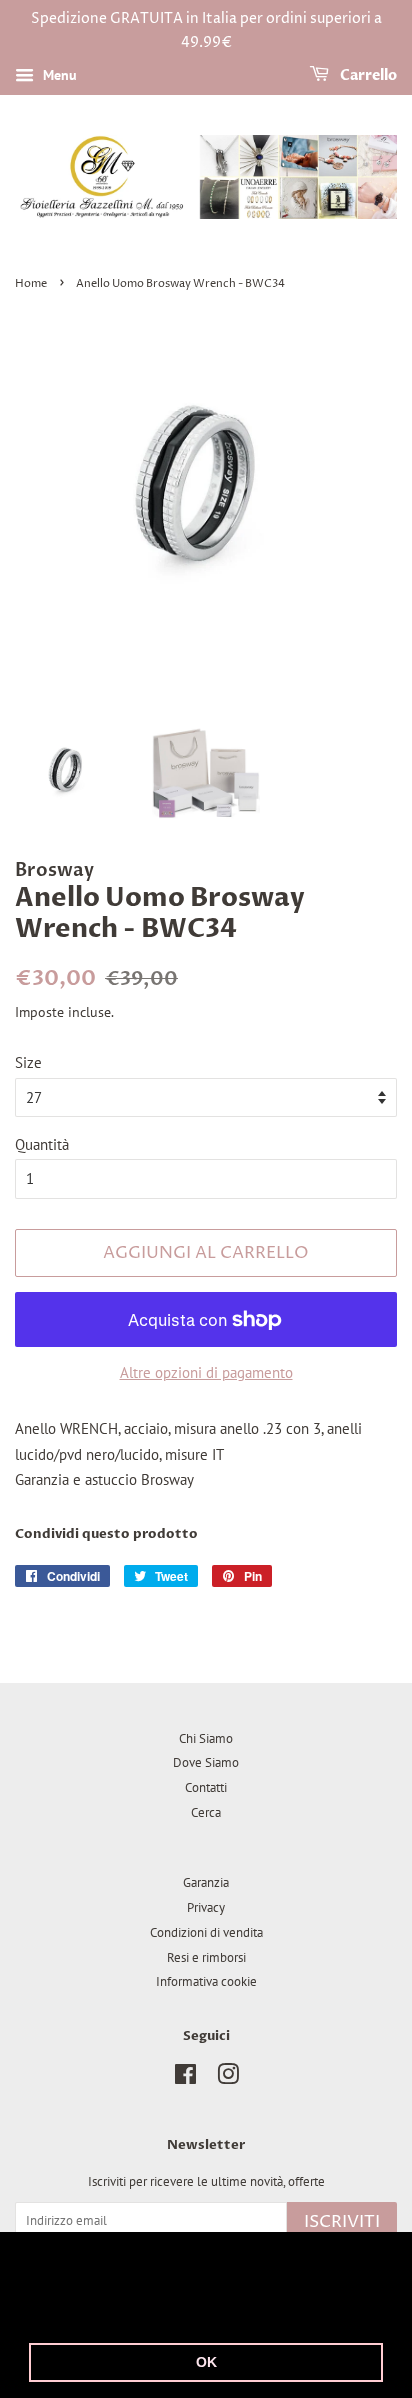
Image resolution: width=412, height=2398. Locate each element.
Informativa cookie (206, 1981)
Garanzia (206, 1882)
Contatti (206, 1787)
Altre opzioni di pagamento (206, 1372)
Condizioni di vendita (206, 1932)
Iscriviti (342, 2222)
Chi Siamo (206, 1738)
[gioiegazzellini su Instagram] (228, 2078)
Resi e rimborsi (206, 1957)
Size (28, 1062)
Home (31, 283)
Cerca (206, 1812)
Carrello (367, 75)
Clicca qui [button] (172, 2310)
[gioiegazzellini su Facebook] (185, 2078)
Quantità (42, 1144)
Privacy (206, 1907)
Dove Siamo (206, 1762)
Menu (58, 75)
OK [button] (206, 2362)
